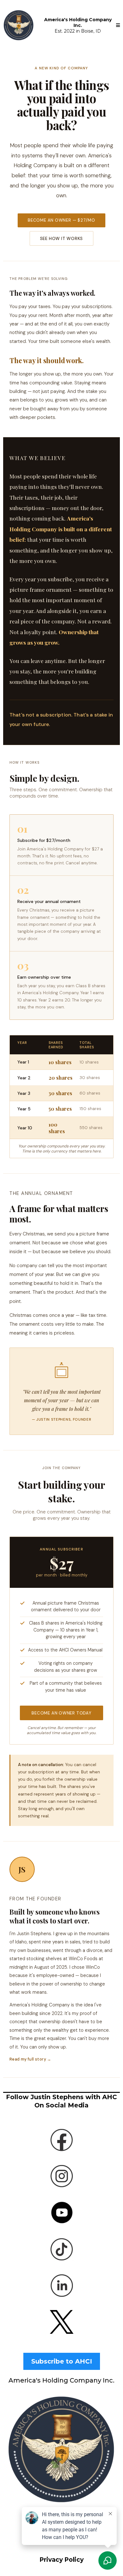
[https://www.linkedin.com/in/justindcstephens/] (61, 2285)
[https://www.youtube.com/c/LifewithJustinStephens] (61, 2213)
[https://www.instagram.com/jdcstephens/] (61, 2176)
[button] (118, 25)
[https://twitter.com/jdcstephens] (61, 2322)
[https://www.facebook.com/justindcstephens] (61, 2140)
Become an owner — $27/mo (61, 220)
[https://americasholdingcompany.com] (19, 25)
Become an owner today (61, 1713)
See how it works (62, 239)
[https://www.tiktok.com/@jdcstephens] (61, 2249)
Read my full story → (30, 2059)
